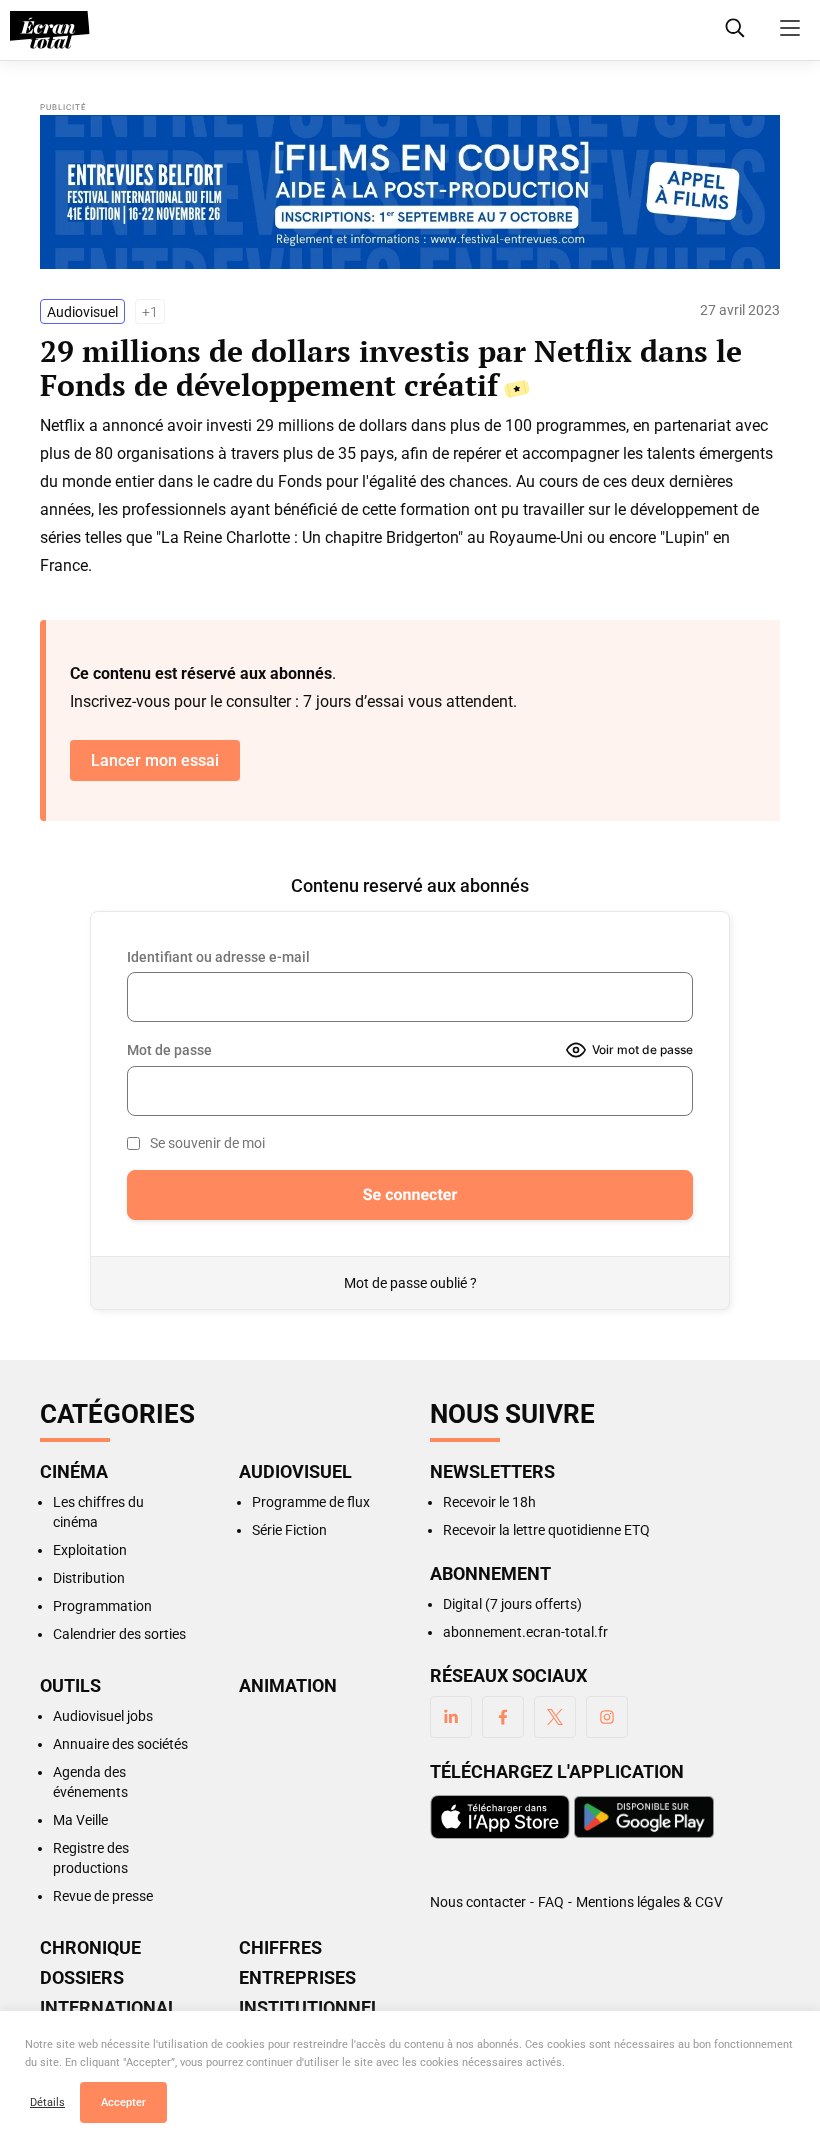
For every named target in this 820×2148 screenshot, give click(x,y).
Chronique (90, 1948)
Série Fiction (289, 1530)
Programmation (102, 1606)
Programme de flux (311, 1502)
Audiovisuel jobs (103, 1716)
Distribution (89, 1578)
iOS (500, 1817)
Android (644, 1817)
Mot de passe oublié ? (410, 1283)
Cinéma (74, 1472)
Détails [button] (47, 2102)
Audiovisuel (82, 312)
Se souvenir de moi (207, 1143)
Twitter (555, 1717)
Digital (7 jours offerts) (512, 1604)
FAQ (551, 1902)
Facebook (503, 1717)
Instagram (607, 1717)
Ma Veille (80, 1820)
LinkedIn (451, 1717)
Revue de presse (103, 1896)
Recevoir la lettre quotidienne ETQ (546, 1530)
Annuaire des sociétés (120, 1744)
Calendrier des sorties (119, 1634)
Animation (288, 1686)
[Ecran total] (50, 30)
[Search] (735, 28)
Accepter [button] (123, 2102)
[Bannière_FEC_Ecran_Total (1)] (410, 192)
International (109, 2008)
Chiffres (280, 1948)
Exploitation (90, 1550)
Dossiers (82, 1978)
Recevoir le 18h (489, 1502)
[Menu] (790, 28)
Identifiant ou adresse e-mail (218, 957)
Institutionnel (310, 2008)
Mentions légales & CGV (649, 1902)
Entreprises (297, 1978)
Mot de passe (169, 1050)
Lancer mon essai (155, 760)
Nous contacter (478, 1902)
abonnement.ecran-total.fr (525, 1632)
